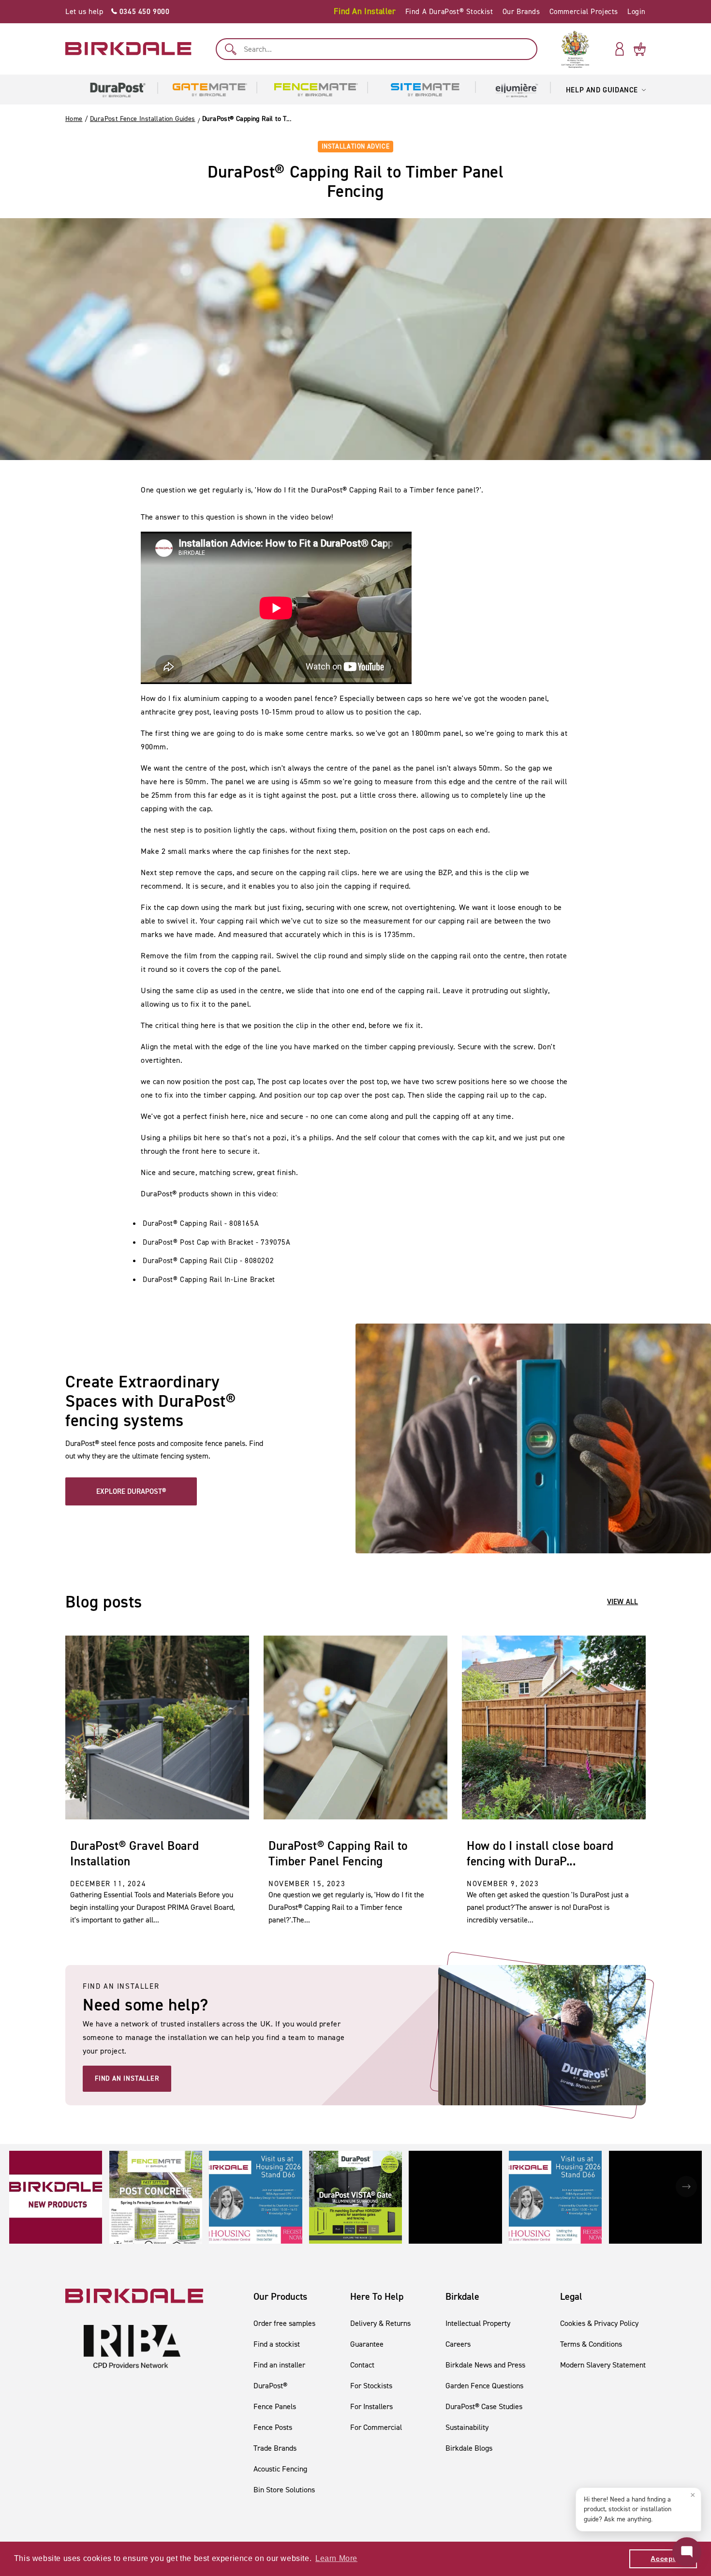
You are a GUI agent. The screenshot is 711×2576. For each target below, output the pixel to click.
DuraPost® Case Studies (484, 2406)
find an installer (127, 2078)
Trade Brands (275, 2448)
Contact (362, 2365)
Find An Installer (365, 11)
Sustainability (467, 2427)
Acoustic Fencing (280, 2469)
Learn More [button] (336, 2558)
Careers (458, 2344)
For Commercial (376, 2427)
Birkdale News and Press (485, 2365)
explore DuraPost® (131, 1491)
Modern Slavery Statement (603, 2365)
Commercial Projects (584, 12)
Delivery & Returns (380, 2323)
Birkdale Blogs (469, 2448)
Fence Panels (275, 2406)
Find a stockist (277, 2344)
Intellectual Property (478, 2323)
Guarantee (367, 2344)
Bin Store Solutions (284, 2490)
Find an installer (279, 2365)
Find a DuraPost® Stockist (449, 12)
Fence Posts (273, 2427)
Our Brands (521, 12)
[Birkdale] (128, 49)
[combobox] (377, 49)
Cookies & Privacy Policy (599, 2323)
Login (637, 12)
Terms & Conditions (591, 2344)
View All (622, 1602)
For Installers (371, 2406)
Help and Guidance (602, 90)
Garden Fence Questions (484, 2386)
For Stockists (371, 2386)
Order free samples (284, 2323)
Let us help (118, 11)
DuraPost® (270, 2386)
